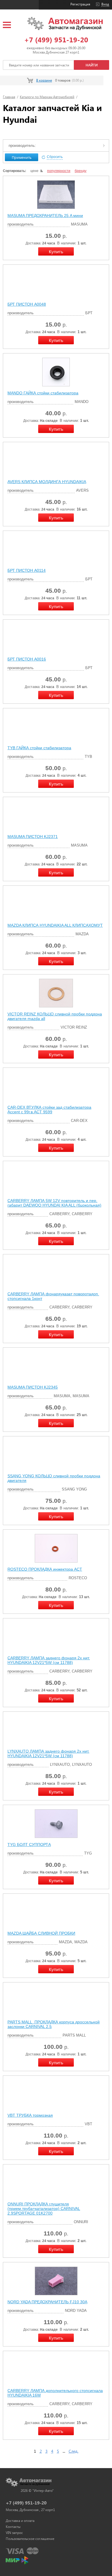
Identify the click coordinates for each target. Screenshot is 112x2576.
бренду (81, 171)
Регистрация (80, 4)
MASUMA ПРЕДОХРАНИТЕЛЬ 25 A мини (45, 216)
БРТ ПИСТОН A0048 (27, 304)
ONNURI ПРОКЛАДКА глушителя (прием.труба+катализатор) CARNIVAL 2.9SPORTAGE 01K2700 (44, 2209)
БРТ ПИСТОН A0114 (27, 570)
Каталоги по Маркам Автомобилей (47, 97)
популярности (59, 171)
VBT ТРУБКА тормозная (30, 2115)
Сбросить (55, 157)
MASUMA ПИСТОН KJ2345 (33, 1387)
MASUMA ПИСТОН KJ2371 (33, 837)
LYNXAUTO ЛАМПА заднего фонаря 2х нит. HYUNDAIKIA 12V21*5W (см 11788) (48, 1753)
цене (34, 171)
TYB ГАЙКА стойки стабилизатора (39, 748)
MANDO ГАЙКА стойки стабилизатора (43, 393)
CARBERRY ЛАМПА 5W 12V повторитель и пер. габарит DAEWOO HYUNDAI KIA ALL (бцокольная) (54, 1203)
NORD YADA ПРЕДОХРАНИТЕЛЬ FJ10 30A (47, 2302)
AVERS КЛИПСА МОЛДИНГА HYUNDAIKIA (47, 482)
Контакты (13, 2527)
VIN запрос (14, 2533)
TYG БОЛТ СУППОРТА (29, 1844)
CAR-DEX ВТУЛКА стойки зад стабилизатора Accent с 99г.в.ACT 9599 (49, 1110)
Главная (9, 97)
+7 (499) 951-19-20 (56, 39)
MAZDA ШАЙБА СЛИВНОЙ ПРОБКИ (41, 1933)
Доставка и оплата (20, 2521)
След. (74, 2451)
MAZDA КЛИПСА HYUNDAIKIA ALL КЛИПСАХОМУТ (55, 925)
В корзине (44, 80)
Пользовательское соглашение (30, 2539)
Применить (22, 157)
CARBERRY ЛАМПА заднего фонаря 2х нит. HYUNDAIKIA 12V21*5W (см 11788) (49, 1660)
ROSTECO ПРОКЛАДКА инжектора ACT (45, 1569)
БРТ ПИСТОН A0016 (27, 659)
